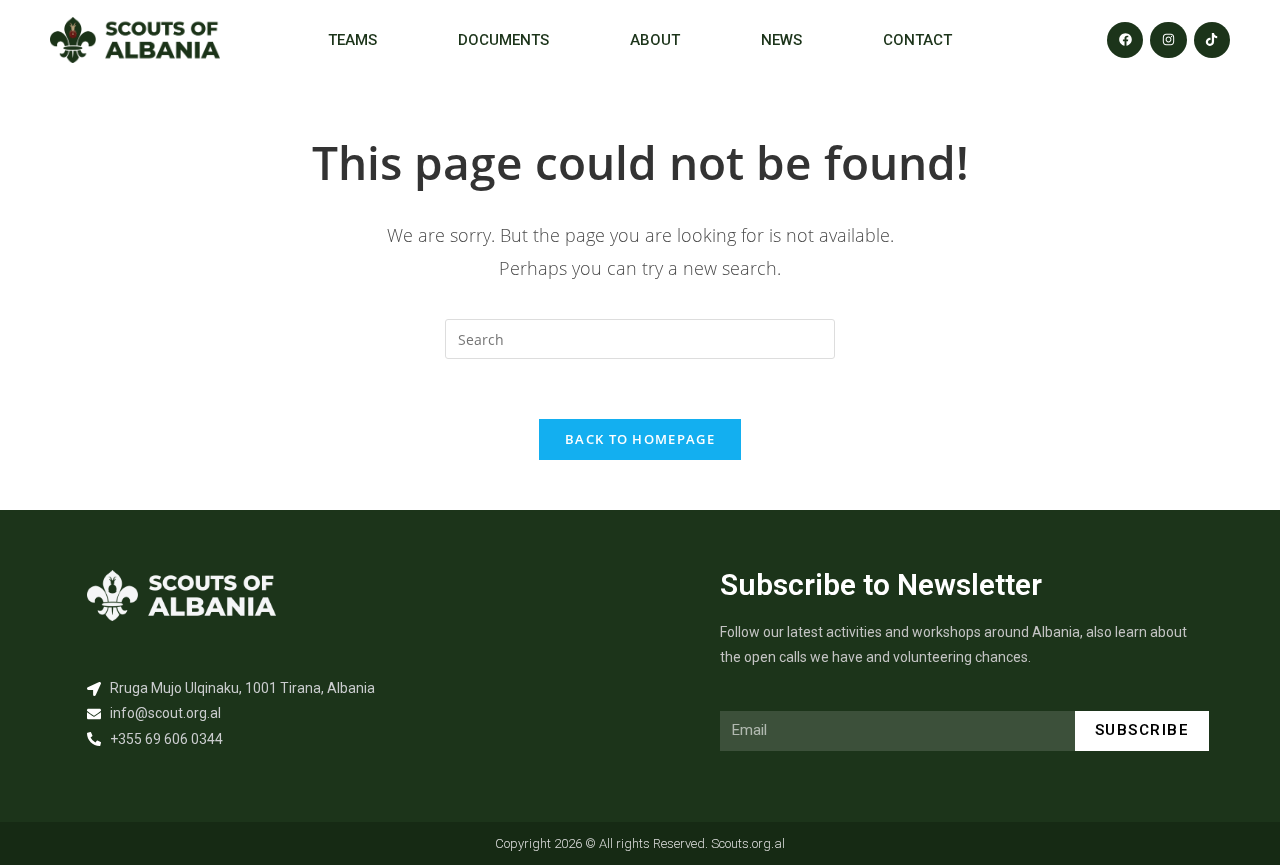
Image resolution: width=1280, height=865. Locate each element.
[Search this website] (640, 337)
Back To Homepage (640, 439)
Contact (917, 40)
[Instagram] (1168, 40)
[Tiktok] (1212, 40)
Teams (352, 40)
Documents (503, 40)
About (655, 40)
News (781, 40)
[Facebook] (1125, 40)
